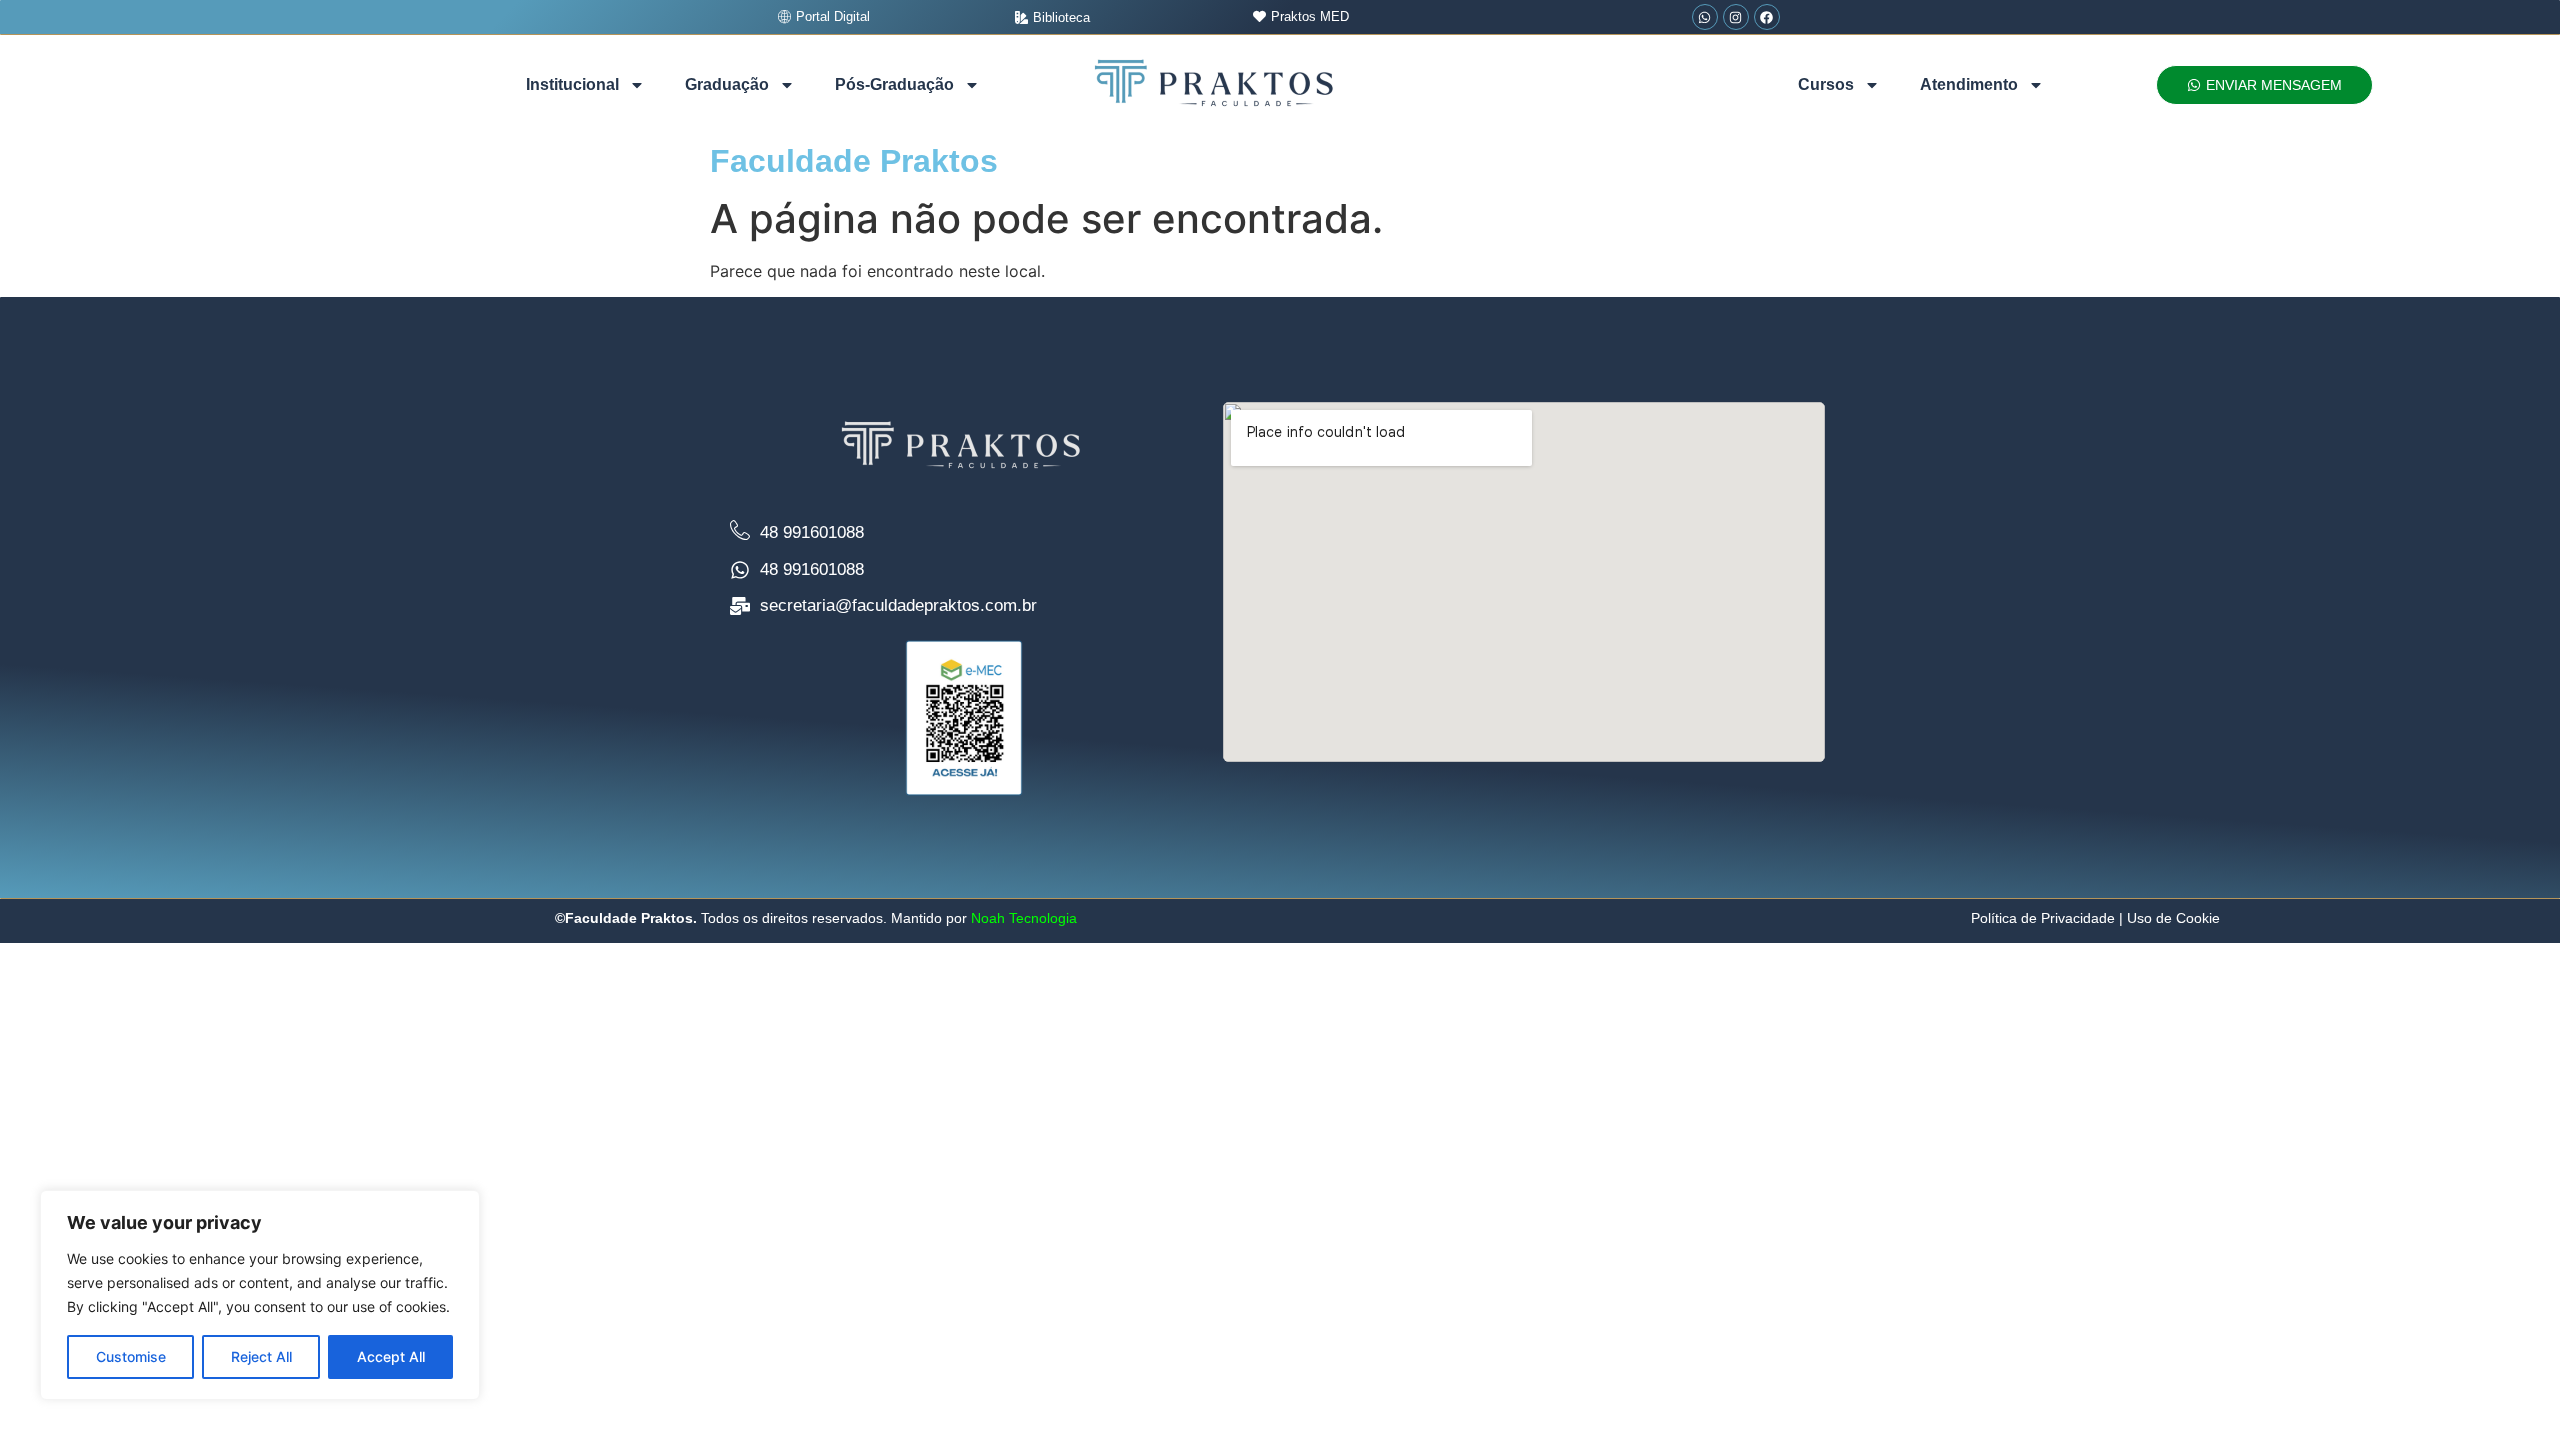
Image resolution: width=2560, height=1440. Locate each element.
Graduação (727, 84)
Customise (131, 1356)
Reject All (261, 1356)
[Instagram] (1736, 17)
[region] (260, 1295)
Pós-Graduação (894, 84)
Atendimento (1969, 84)
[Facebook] (1767, 17)
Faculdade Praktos (854, 161)
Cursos (1826, 84)
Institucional (572, 84)
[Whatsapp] (1705, 17)
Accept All (391, 1356)
